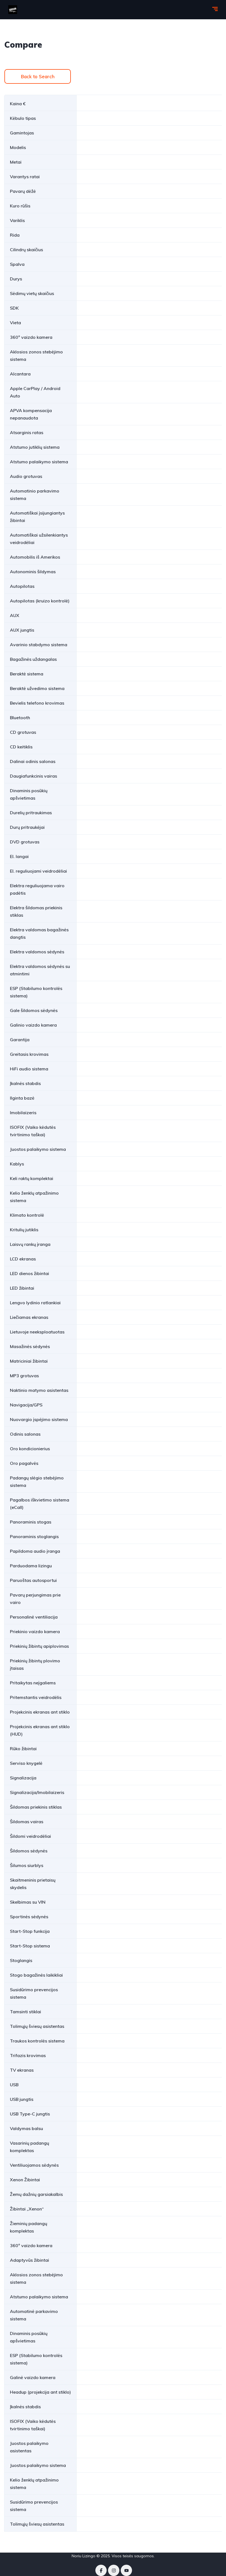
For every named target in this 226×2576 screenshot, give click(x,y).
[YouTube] (126, 2570)
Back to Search (38, 76)
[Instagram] (114, 2570)
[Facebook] (101, 2570)
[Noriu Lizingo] (13, 10)
